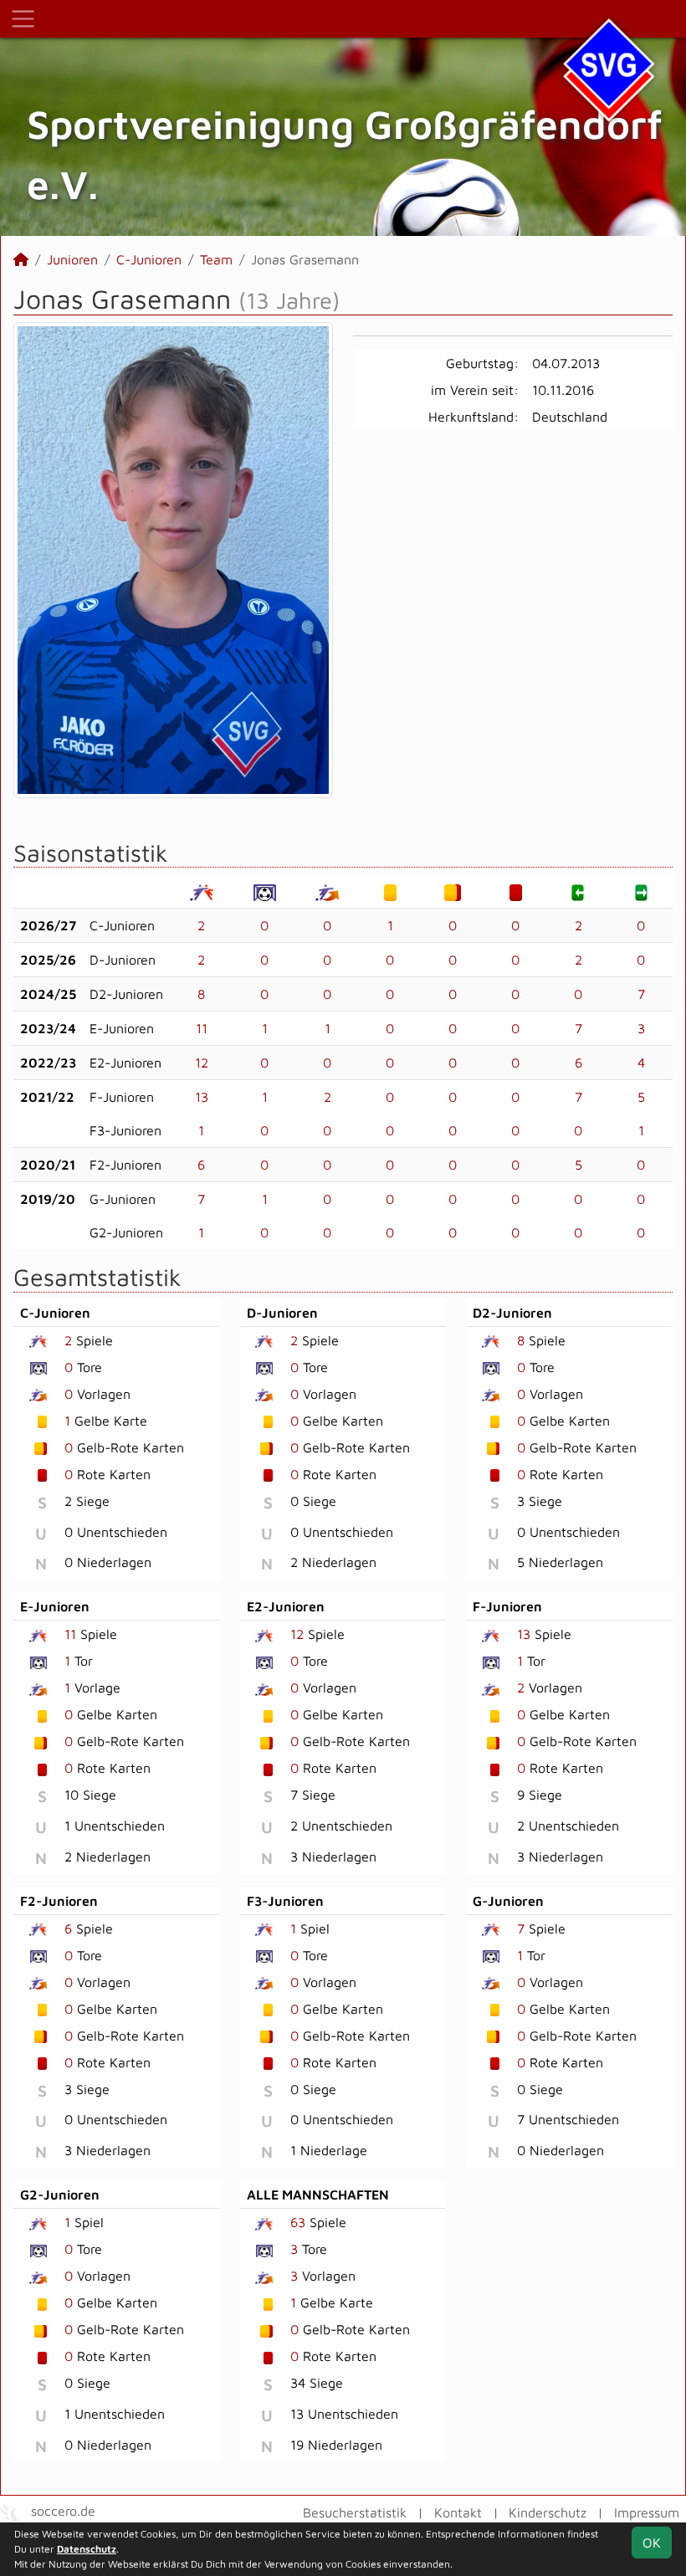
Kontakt (458, 2512)
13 (202, 1097)
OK (652, 2543)
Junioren (72, 259)
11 (202, 1028)
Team (216, 259)
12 (202, 1063)
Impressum (647, 2512)
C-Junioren (149, 259)
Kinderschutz (548, 2512)
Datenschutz (87, 2549)
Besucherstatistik (355, 2512)
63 (298, 2222)
